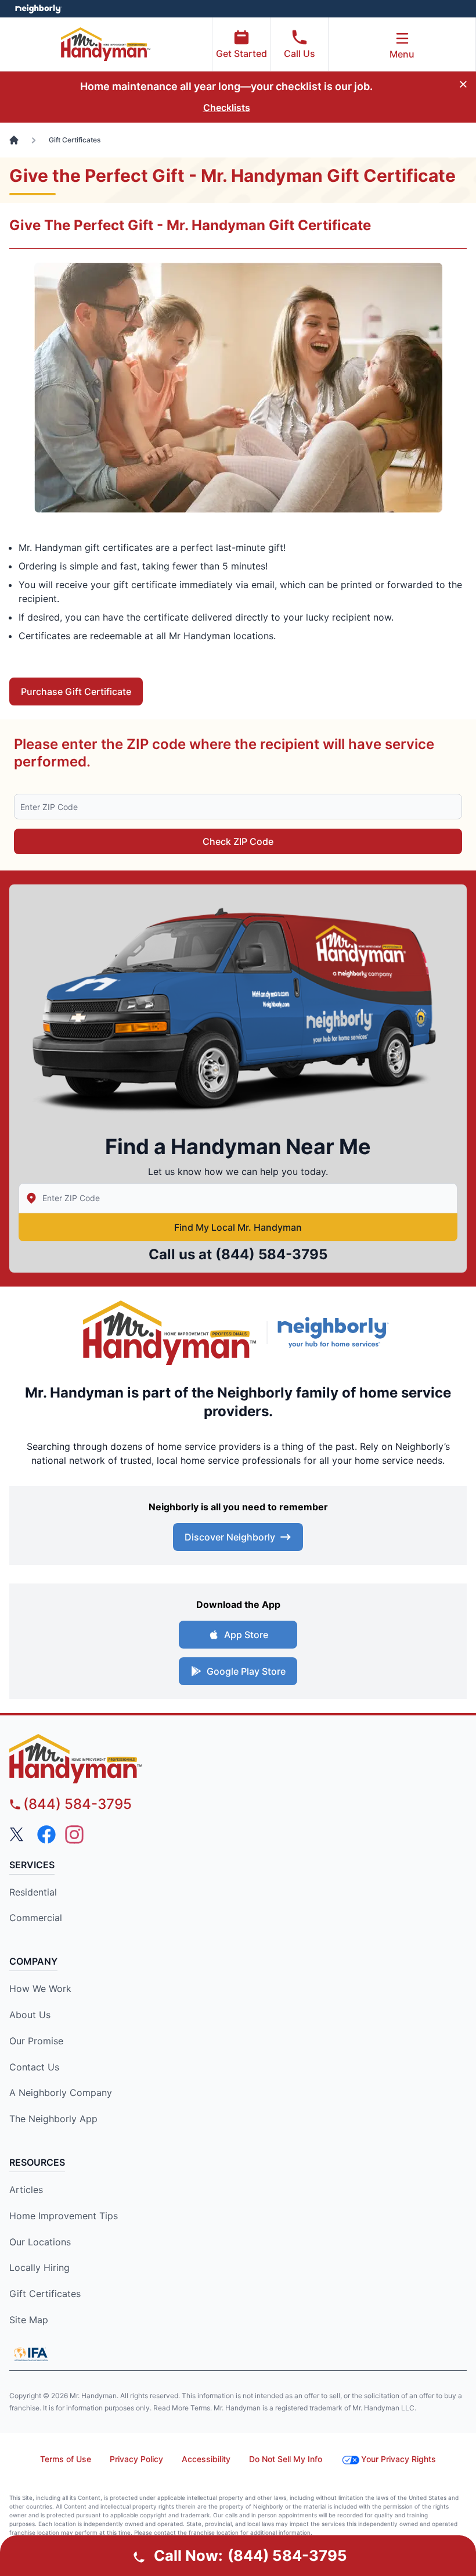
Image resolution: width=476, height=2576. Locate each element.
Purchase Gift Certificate (76, 692)
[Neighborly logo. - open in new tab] (38, 9)
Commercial (36, 1918)
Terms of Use (66, 2459)
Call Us (300, 53)
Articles (26, 2190)
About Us (30, 2015)
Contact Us (34, 2067)
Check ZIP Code (238, 841)
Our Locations (40, 2242)
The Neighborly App (53, 2119)
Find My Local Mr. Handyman (238, 1227)
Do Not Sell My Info (286, 2459)
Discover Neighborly (230, 1537)
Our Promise (36, 2041)
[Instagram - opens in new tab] (74, 1835)
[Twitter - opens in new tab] (19, 1835)
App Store (246, 1635)
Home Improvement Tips (64, 2216)
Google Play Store (246, 1671)
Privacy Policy (136, 2459)
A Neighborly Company (61, 2093)
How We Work (40, 1989)
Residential (33, 1892)
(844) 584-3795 (271, 1254)
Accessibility (206, 2459)
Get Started (241, 53)
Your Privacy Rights (399, 2459)
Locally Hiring (39, 2267)
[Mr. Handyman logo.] (170, 1333)
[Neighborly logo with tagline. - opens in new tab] (336, 1332)
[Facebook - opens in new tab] (46, 1835)
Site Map (29, 2320)
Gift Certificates (45, 2294)
